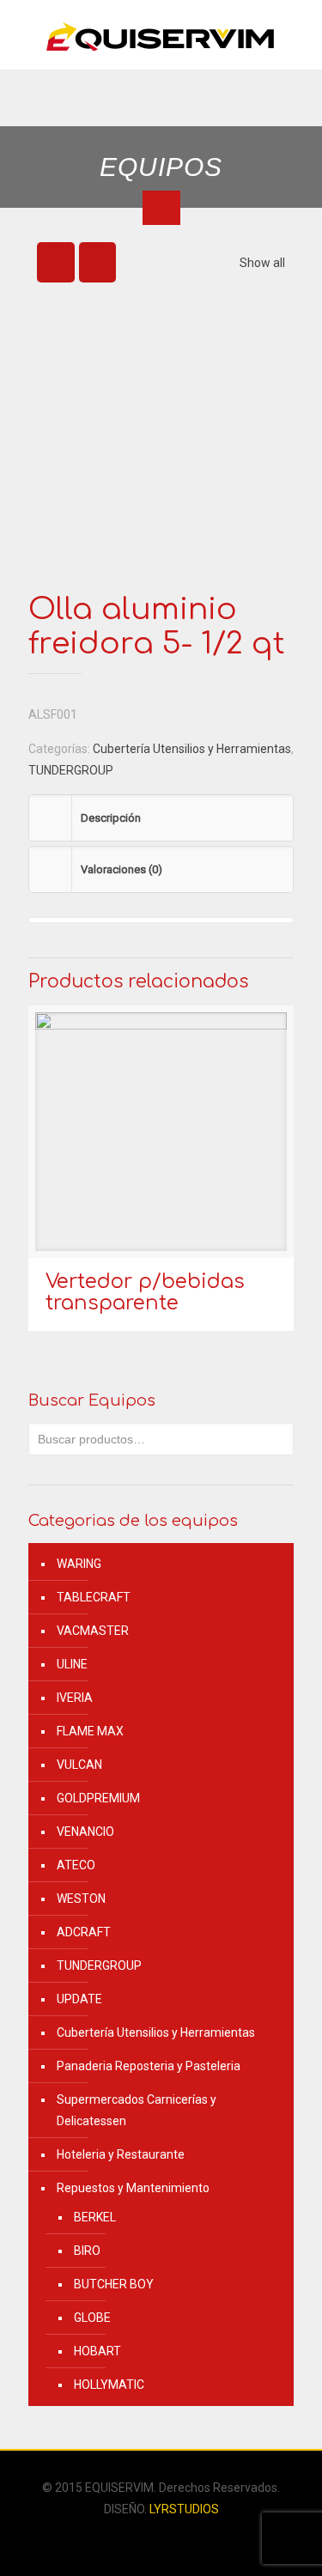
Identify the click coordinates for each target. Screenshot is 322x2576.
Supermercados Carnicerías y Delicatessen (137, 2110)
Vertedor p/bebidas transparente (145, 1292)
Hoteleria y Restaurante (121, 2154)
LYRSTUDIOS (184, 2509)
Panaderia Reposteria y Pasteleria (149, 2066)
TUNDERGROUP (71, 770)
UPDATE (79, 1999)
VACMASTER (93, 1631)
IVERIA (75, 1698)
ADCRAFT (84, 1932)
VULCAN (79, 1765)
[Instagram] (173, 2539)
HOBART (97, 2351)
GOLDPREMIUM (98, 1798)
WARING (79, 1564)
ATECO (76, 1865)
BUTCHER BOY (114, 2284)
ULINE (72, 1664)
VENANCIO (85, 1832)
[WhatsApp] (150, 2539)
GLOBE (92, 2318)
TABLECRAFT (94, 1597)
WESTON (81, 1899)
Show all (262, 263)
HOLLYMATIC (109, 2385)
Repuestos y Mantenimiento (133, 2188)
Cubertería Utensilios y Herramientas (192, 749)
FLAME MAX (90, 1731)
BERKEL (95, 2217)
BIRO (87, 2251)
